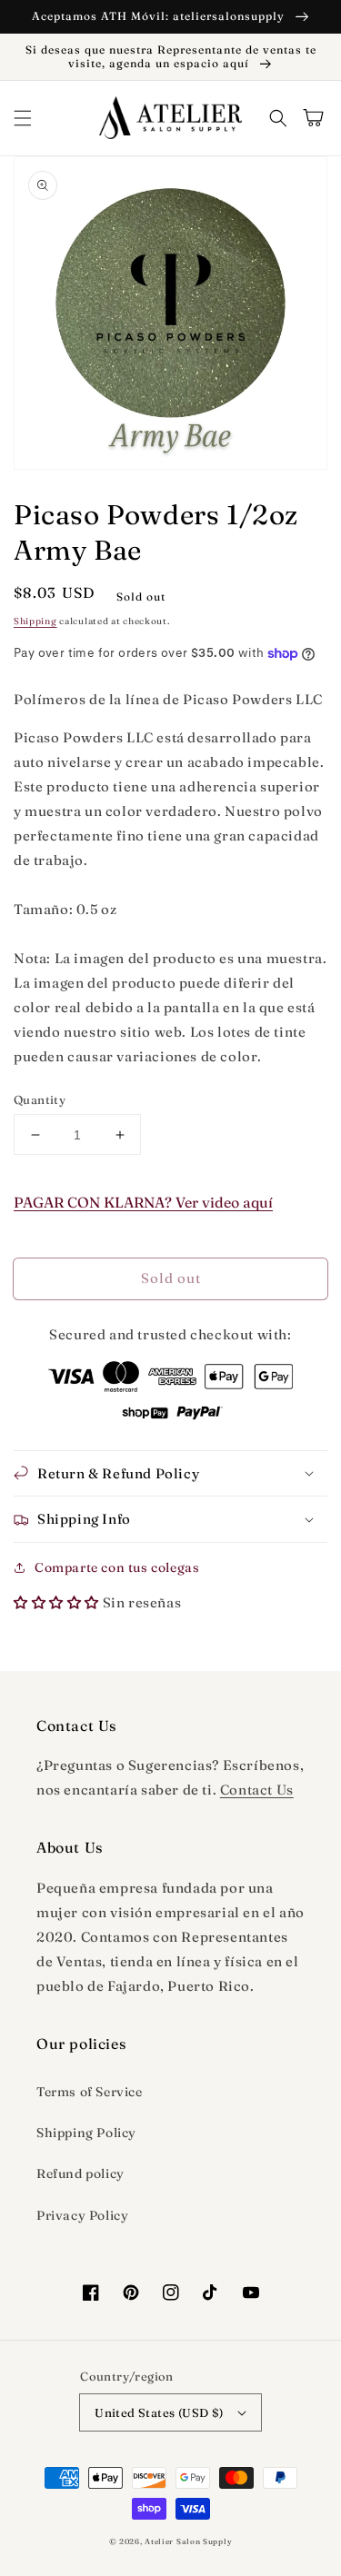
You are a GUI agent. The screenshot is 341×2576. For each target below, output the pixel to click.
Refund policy (80, 2173)
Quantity (40, 1099)
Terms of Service (90, 2092)
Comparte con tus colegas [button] (117, 1567)
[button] (23, 118)
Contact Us (257, 1790)
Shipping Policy (86, 2133)
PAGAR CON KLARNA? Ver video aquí (143, 1202)
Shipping (35, 621)
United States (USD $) (159, 2412)
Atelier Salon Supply (188, 2541)
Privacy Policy (82, 2215)
